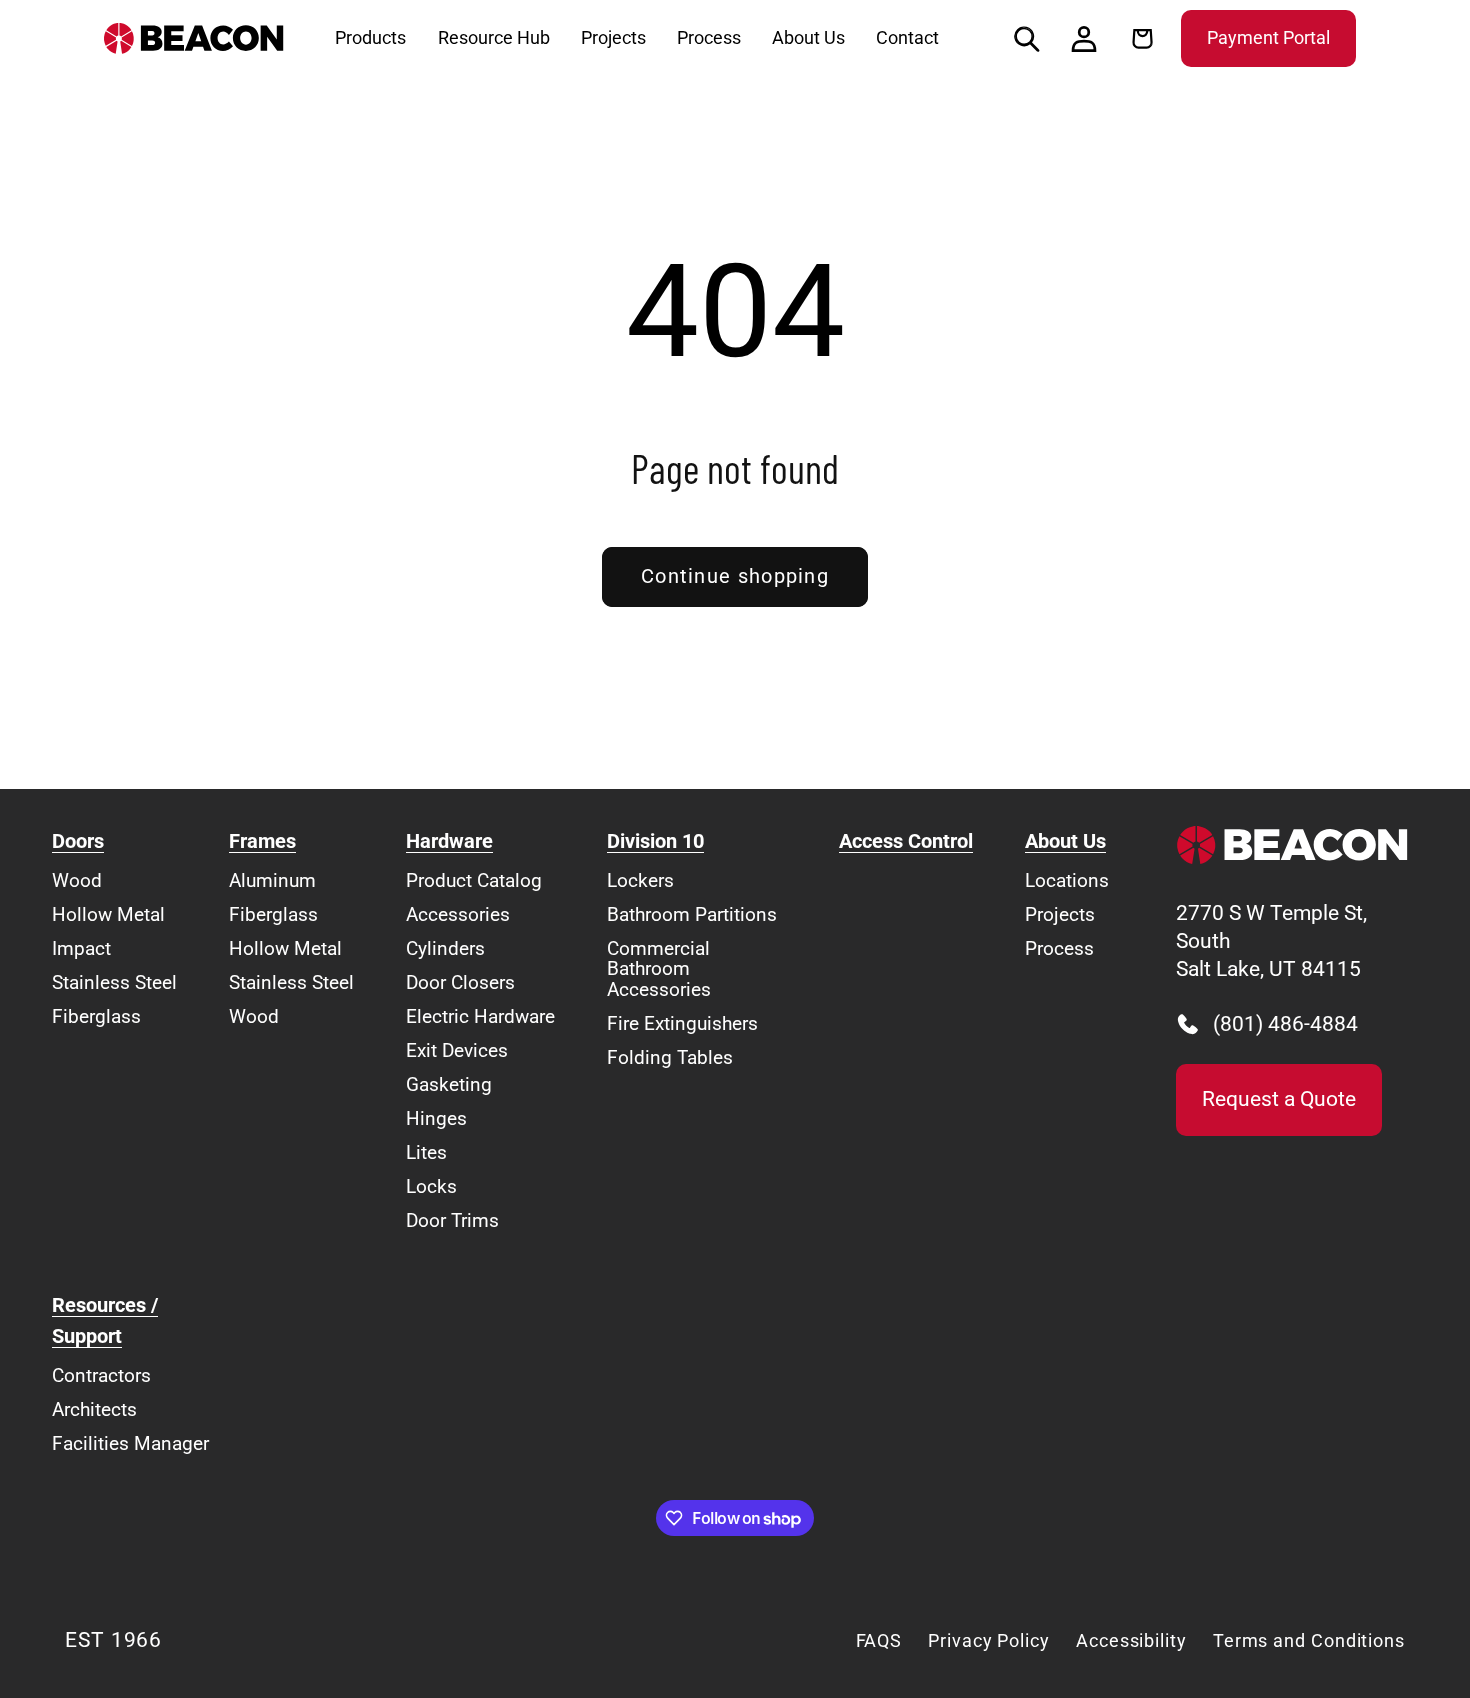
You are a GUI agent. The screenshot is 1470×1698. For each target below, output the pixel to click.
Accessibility (1131, 1640)
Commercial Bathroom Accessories (659, 969)
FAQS (879, 1640)
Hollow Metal (108, 914)
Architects (94, 1409)
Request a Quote (1279, 1099)
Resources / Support (105, 1321)
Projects (1060, 914)
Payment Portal (1268, 37)
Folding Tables (670, 1057)
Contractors (101, 1375)
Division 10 (655, 841)
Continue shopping (735, 576)
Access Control (906, 841)
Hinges (436, 1118)
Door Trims (452, 1220)
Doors (78, 841)
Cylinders (445, 948)
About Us (1065, 841)
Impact (81, 948)
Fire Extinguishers (682, 1023)
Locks (431, 1186)
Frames (262, 841)
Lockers (640, 880)
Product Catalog (474, 880)
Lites (426, 1152)
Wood (77, 880)
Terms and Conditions (1309, 1640)
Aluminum (272, 880)
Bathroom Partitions (692, 914)
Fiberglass (96, 1016)
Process (1059, 948)
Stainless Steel (114, 982)
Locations (1067, 880)
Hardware (449, 841)
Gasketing (449, 1084)
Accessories (458, 914)
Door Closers (460, 982)
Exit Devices (457, 1050)
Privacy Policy (989, 1640)
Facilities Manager (130, 1443)
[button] (1027, 38)
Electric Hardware (480, 1016)
